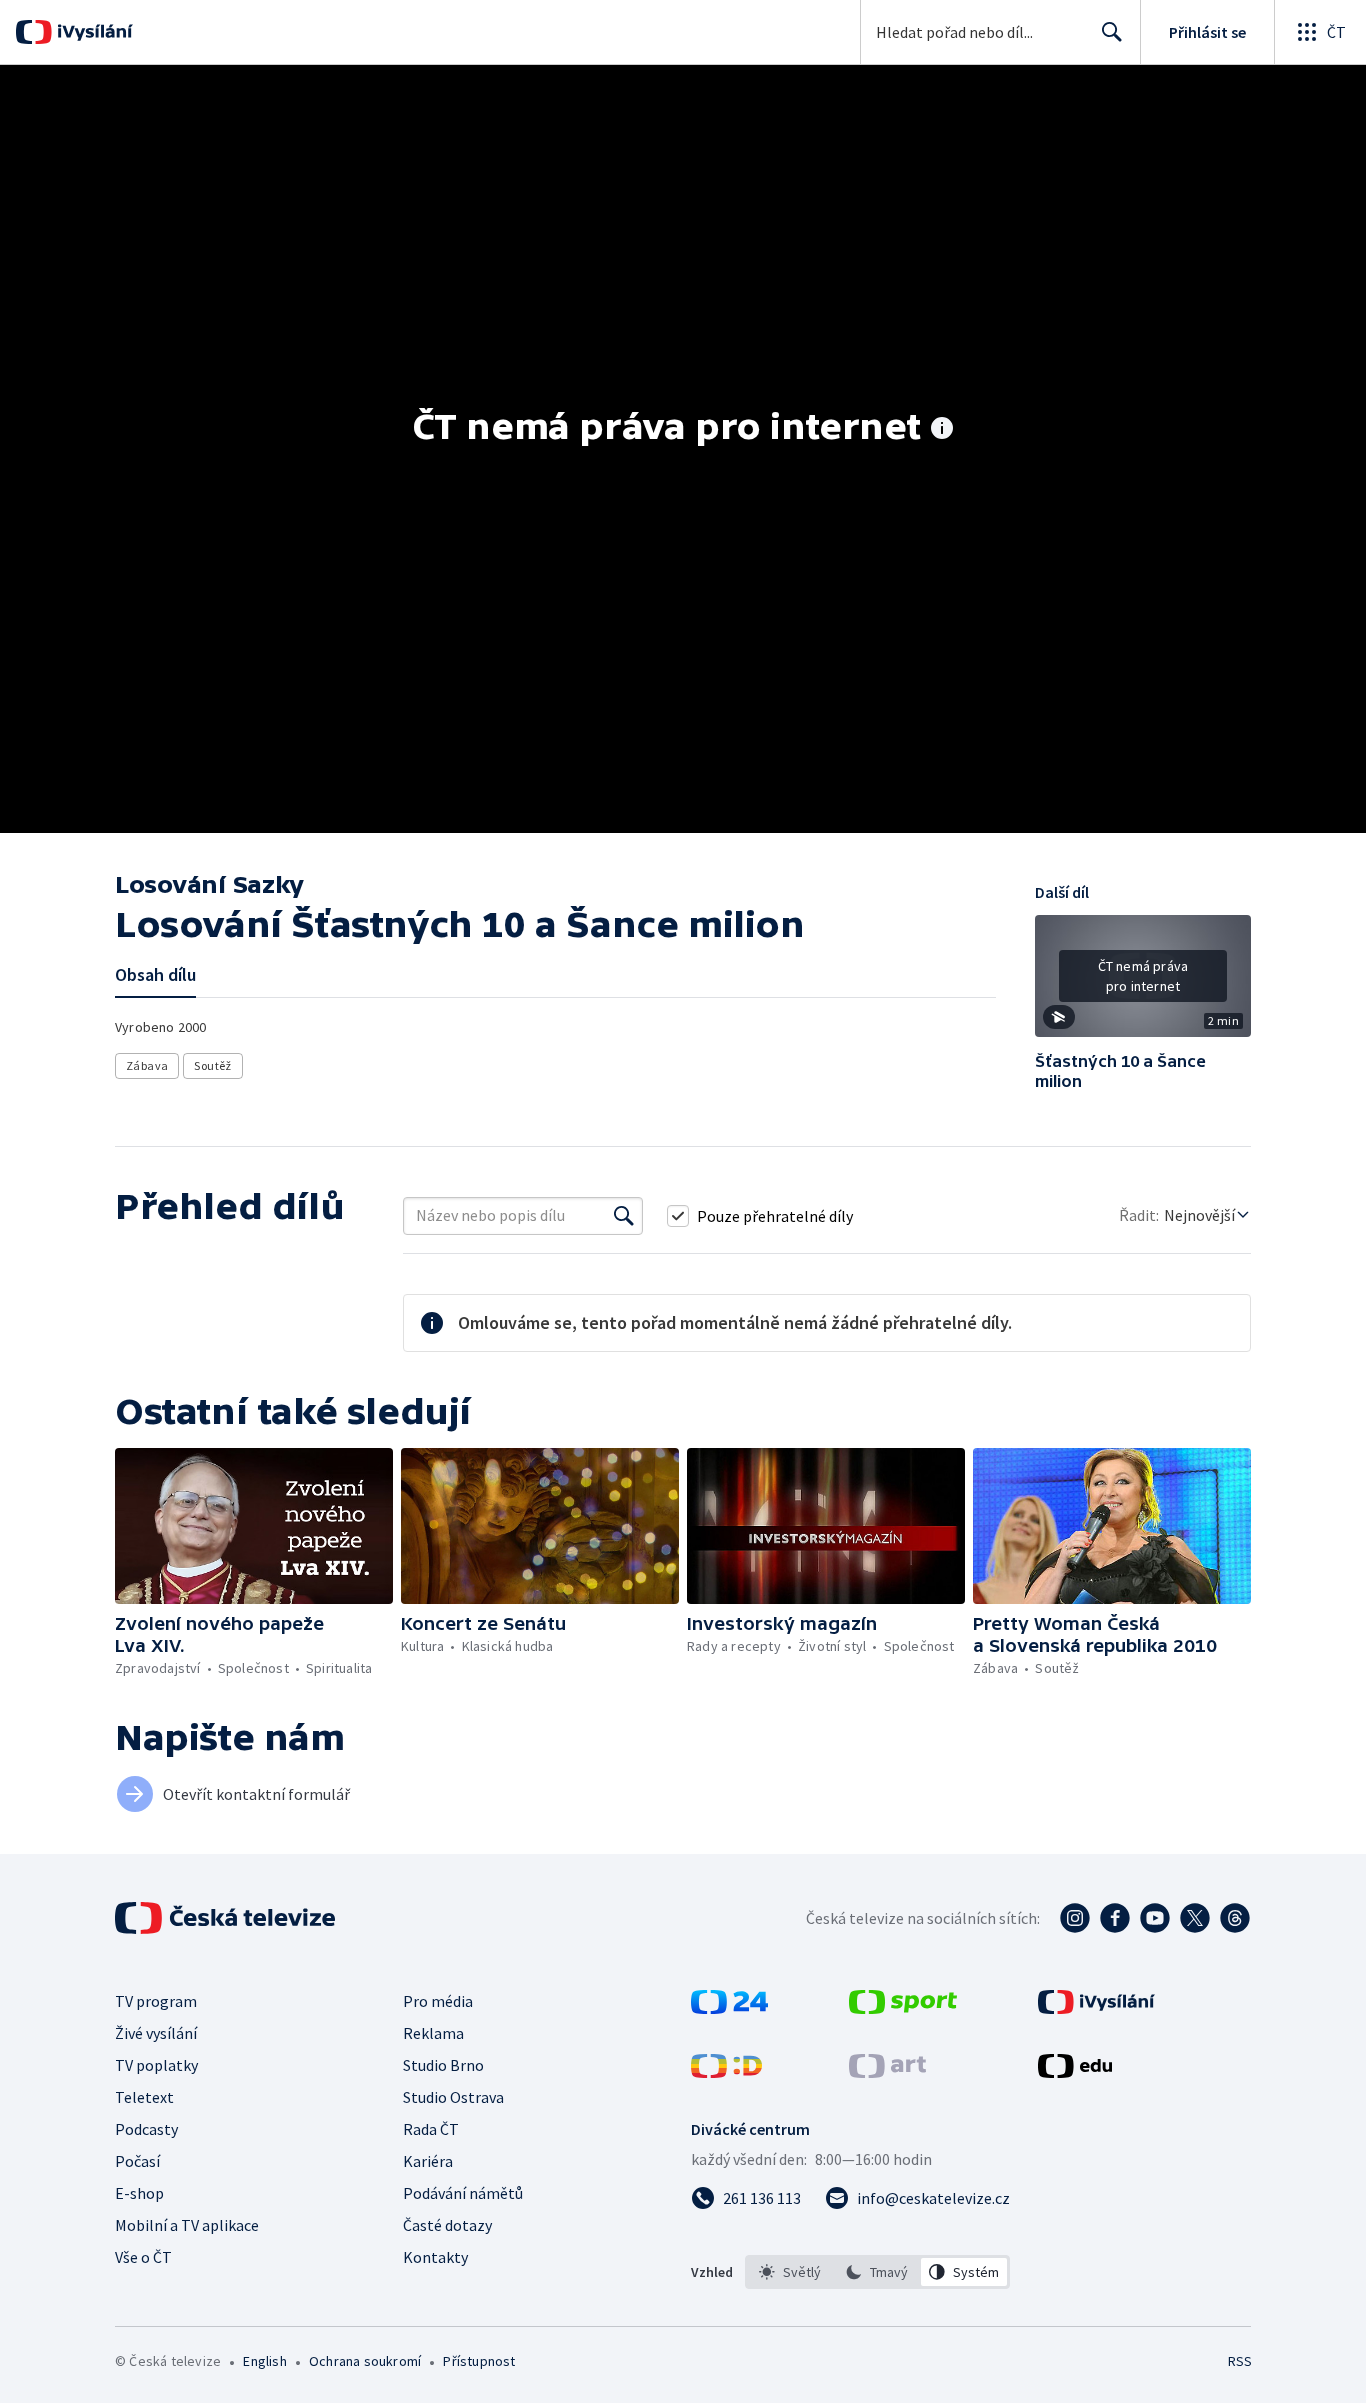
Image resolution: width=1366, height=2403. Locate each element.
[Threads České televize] (1235, 1918)
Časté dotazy (447, 2225)
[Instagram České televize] (1075, 1918)
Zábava (147, 1065)
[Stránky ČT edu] (1075, 2072)
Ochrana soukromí (365, 2361)
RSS (1240, 2361)
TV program (156, 2001)
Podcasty (146, 2129)
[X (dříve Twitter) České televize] (1195, 1918)
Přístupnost (479, 2361)
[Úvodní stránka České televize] (227, 1918)
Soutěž (212, 1065)
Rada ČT (431, 2129)
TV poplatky (156, 2065)
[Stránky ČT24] (729, 2008)
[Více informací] (942, 430)
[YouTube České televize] (1155, 1918)
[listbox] (877, 2272)
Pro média (438, 2001)
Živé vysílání (156, 2033)
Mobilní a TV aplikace (187, 2225)
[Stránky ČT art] (887, 2072)
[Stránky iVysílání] (1096, 2008)
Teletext (144, 2097)
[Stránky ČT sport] (903, 2008)
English (264, 2361)
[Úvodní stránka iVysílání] (92, 32)
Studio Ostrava (453, 2097)
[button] (1143, 983)
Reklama (433, 2033)
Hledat (1112, 32)
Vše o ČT (143, 2257)
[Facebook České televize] (1115, 1918)
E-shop (139, 2193)
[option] (790, 2272)
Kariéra (428, 2161)
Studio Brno (443, 2065)
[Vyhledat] (624, 1216)
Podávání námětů (463, 2193)
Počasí (137, 2161)
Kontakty (435, 2257)
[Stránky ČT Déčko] (726, 2072)
